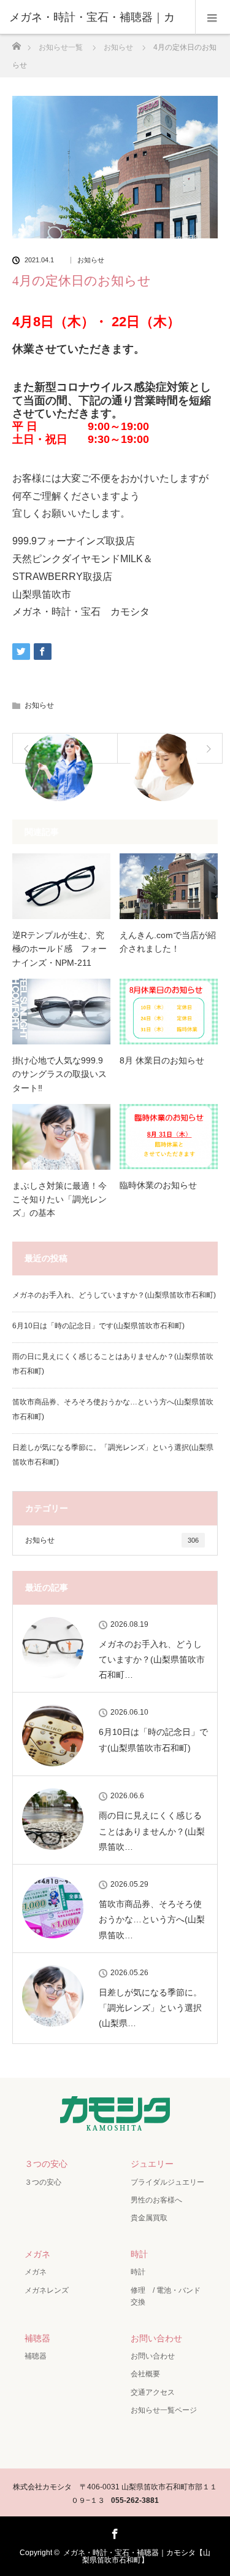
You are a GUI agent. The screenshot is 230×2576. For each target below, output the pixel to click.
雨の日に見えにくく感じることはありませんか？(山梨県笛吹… (152, 1831)
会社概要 (145, 2374)
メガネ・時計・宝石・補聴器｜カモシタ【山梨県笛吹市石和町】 (137, 2556)
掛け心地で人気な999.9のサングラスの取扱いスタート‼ (59, 1074)
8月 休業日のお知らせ (162, 1060)
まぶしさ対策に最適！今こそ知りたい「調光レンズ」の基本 (59, 1200)
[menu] (213, 17)
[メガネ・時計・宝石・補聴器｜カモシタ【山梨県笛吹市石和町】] (115, 2124)
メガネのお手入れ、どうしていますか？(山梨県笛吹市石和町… (152, 1659)
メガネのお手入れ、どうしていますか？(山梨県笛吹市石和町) (114, 1295)
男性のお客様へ (156, 2200)
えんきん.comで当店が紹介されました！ (168, 942)
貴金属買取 (149, 2218)
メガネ (37, 2254)
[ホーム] (16, 43)
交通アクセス (153, 2392)
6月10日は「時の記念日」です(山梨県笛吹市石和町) (98, 1326)
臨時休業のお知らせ (158, 1185)
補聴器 (37, 2338)
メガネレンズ (47, 2290)
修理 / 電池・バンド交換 (166, 2296)
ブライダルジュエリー (167, 2182)
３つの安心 (46, 2164)
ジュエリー (152, 2164)
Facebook (113, 2532)
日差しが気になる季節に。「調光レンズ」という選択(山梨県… (150, 2008)
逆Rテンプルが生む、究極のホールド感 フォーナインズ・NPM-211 (59, 949)
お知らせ (91, 260)
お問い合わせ (156, 2338)
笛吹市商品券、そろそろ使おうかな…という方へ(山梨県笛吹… (152, 1919)
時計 (139, 2254)
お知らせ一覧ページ (164, 2410)
